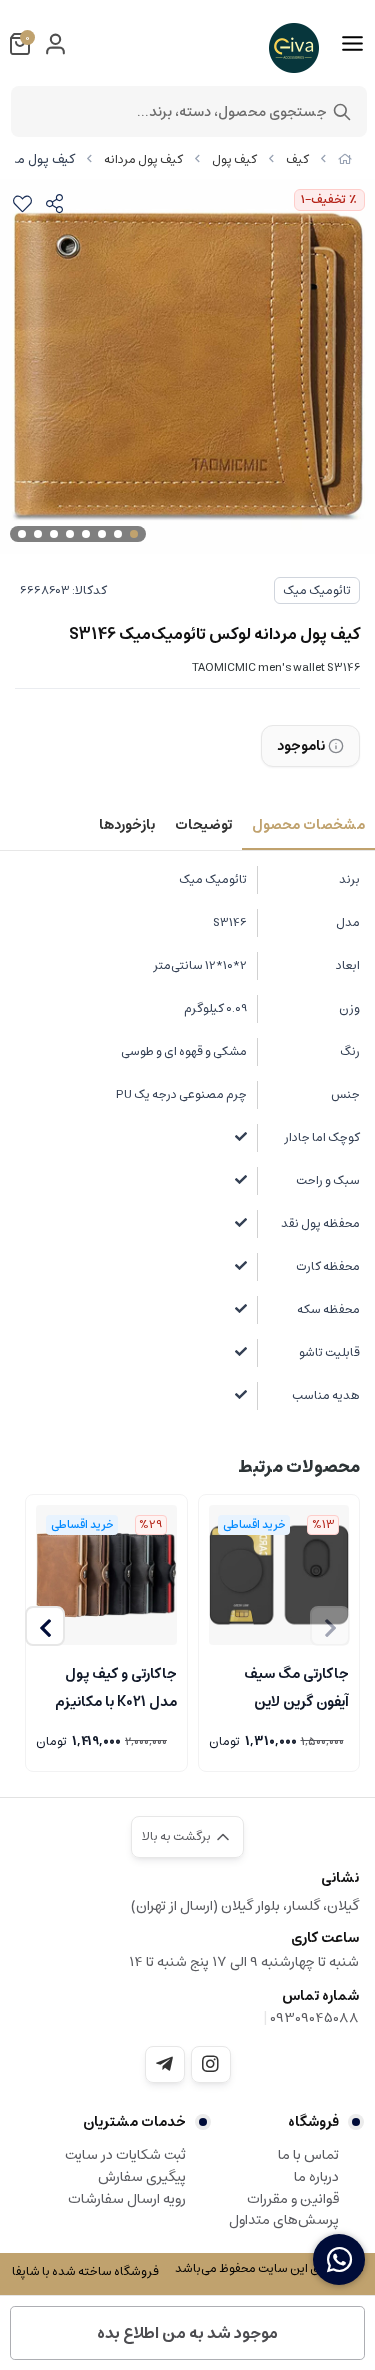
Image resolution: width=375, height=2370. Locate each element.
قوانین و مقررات (293, 2199)
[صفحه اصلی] (345, 159)
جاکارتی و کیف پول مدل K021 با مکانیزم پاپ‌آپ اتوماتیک (116, 1686)
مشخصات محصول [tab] (308, 825)
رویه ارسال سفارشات (127, 2199)
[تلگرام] (165, 2064)
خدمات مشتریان (134, 2122)
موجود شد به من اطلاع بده (187, 2333)
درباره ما (316, 2177)
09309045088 (314, 2018)
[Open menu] (352, 44)
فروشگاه (313, 2122)
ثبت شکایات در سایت (125, 2155)
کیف (297, 159)
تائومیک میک (317, 590)
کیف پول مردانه (143, 159)
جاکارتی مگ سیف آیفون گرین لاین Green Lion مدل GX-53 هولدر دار (294, 1686)
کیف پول (234, 159)
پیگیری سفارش (142, 2177)
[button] (45, 1626)
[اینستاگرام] (211, 2064)
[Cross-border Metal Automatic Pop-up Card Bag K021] (106, 1575)
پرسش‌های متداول (284, 2220)
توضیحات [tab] (203, 825)
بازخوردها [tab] (127, 825)
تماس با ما (308, 2155)
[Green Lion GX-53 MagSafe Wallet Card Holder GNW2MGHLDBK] (279, 1575)
